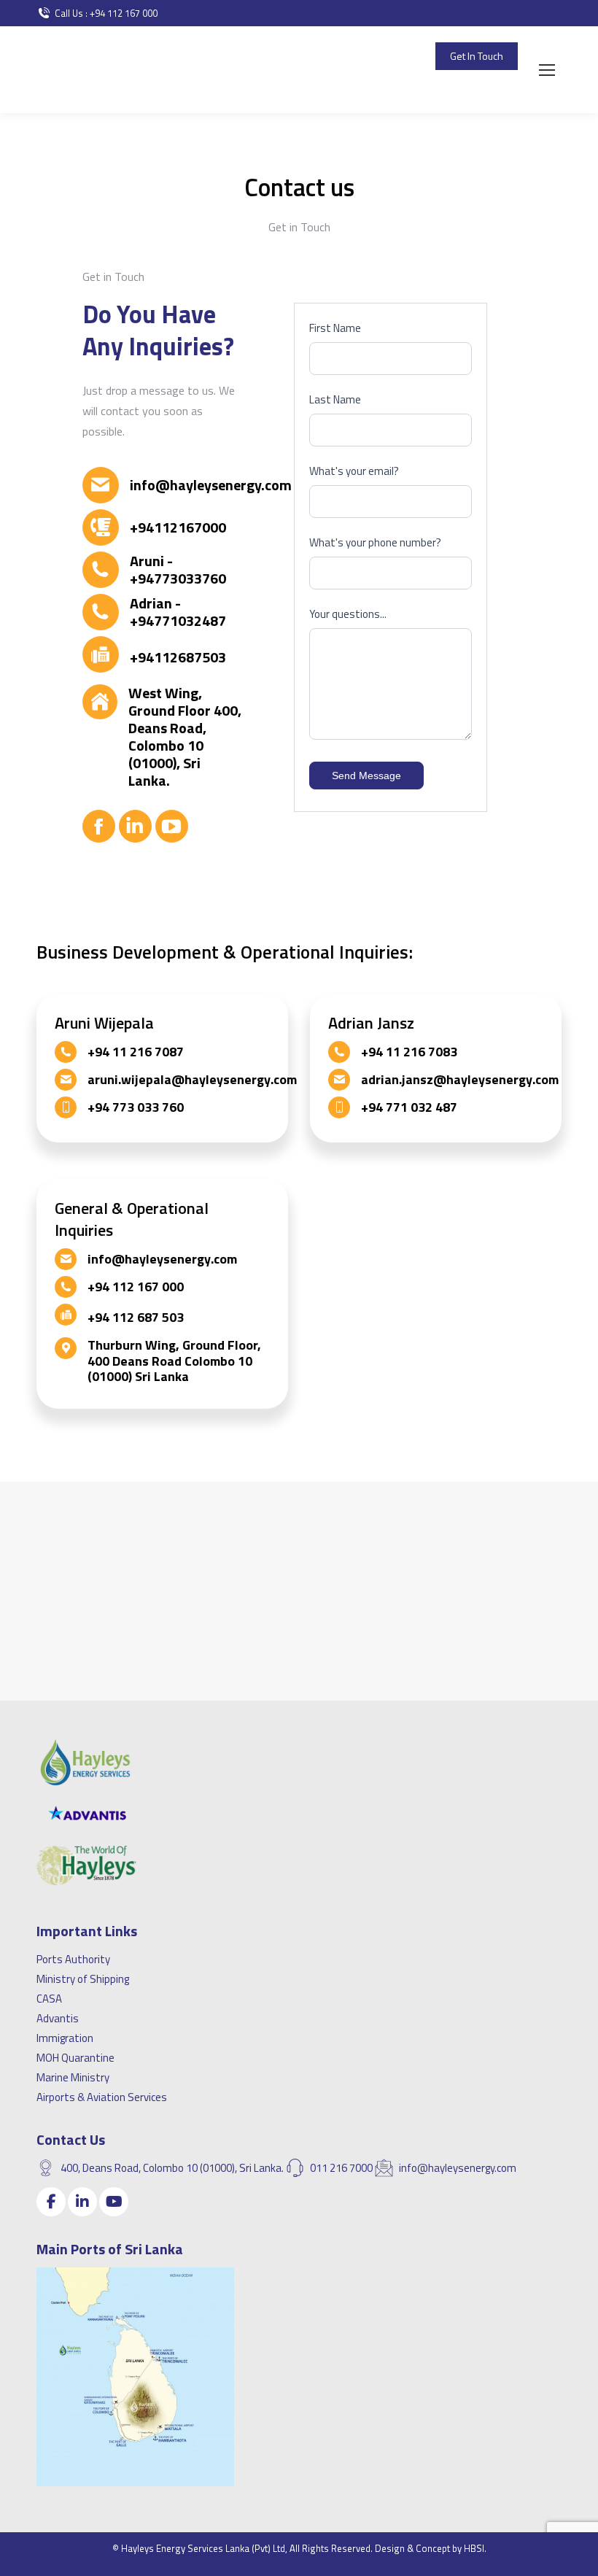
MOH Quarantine (75, 2058)
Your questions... (348, 614)
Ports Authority (73, 1959)
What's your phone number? (375, 542)
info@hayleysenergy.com (362, 56)
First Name (335, 328)
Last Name (335, 399)
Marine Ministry (73, 2077)
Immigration (65, 2038)
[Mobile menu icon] (547, 70)
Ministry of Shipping (83, 1979)
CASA (49, 1999)
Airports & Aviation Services (102, 2097)
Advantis (58, 2018)
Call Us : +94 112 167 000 (106, 13)
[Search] (503, 99)
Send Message (366, 775)
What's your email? (354, 471)
